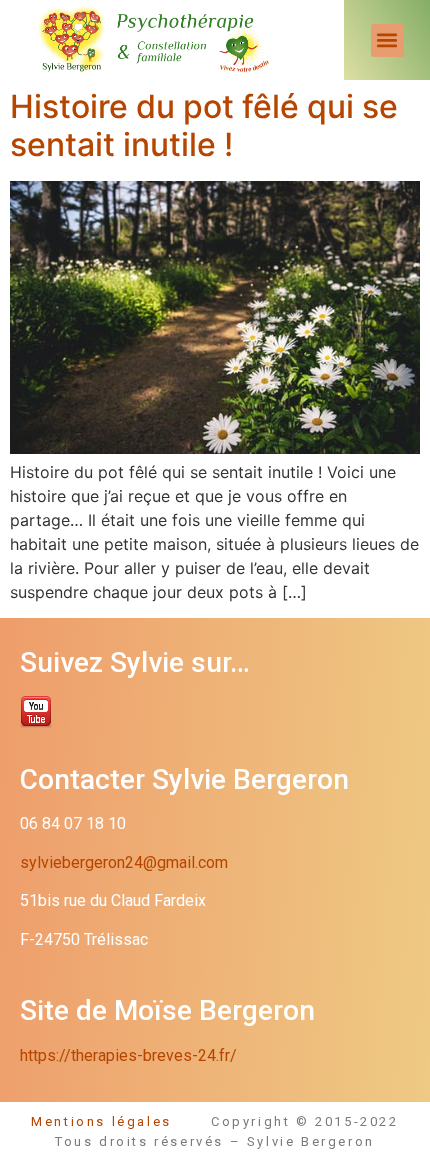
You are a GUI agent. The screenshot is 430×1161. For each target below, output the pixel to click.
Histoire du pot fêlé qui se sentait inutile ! (204, 125)
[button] (387, 40)
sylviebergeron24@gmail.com (124, 862)
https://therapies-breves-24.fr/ (128, 1055)
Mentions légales (121, 1121)
